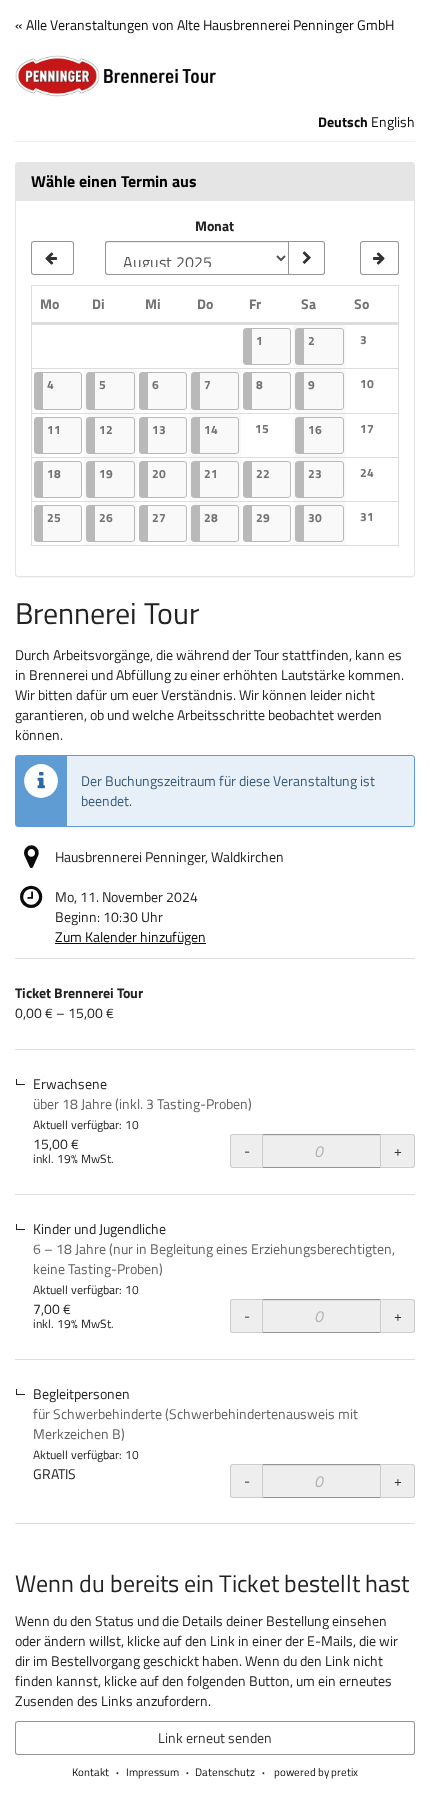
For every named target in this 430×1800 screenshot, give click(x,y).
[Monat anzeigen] (306, 258)
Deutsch (343, 122)
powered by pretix (316, 1772)
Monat (214, 226)
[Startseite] (215, 76)
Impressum (152, 1772)
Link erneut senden (215, 1737)
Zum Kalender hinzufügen (130, 936)
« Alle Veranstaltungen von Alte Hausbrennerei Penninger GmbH (204, 24)
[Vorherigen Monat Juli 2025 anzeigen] (52, 258)
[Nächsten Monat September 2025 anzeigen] (379, 258)
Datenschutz (225, 1772)
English (393, 122)
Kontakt (90, 1772)
